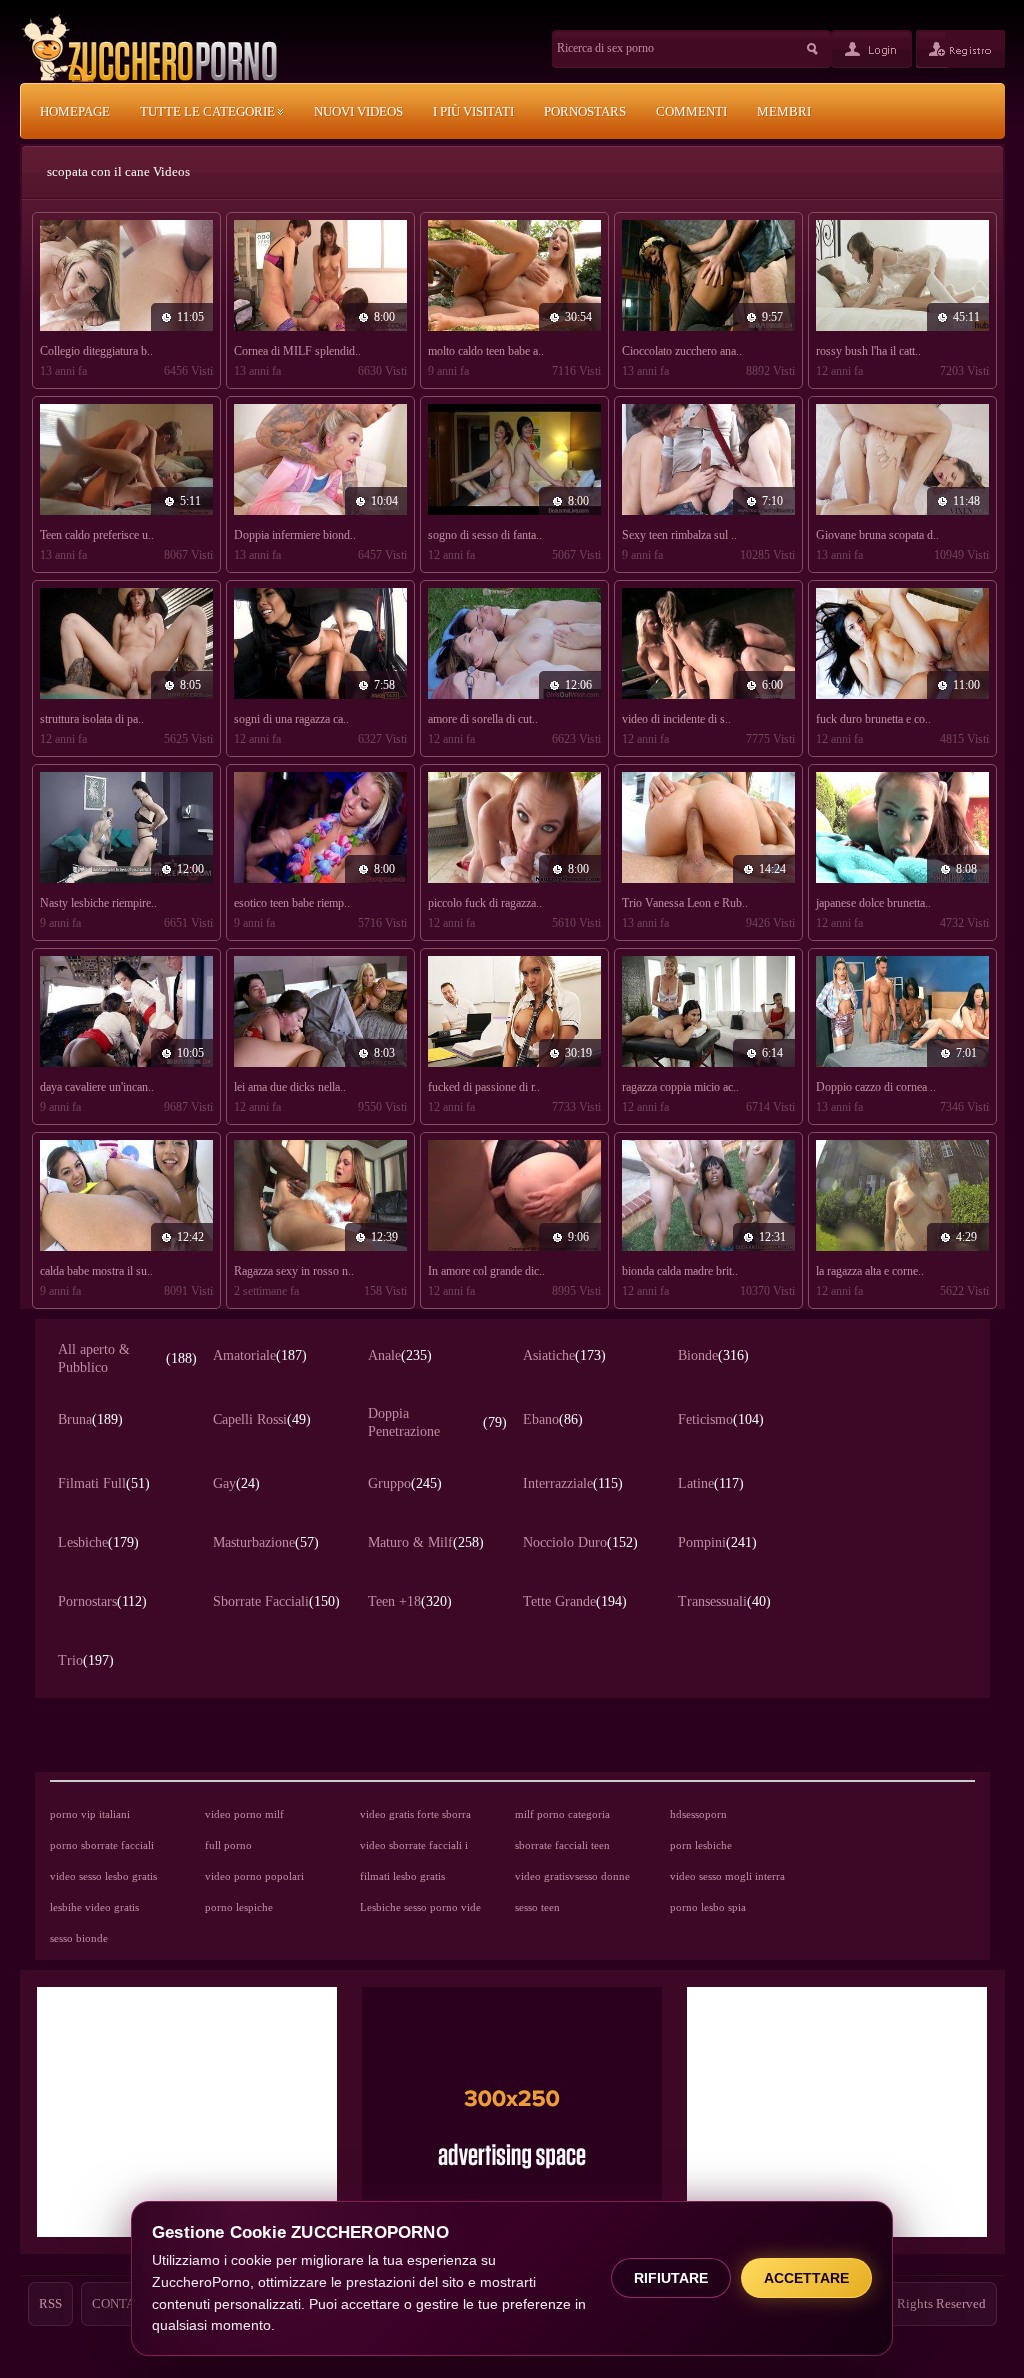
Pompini (717, 1542)
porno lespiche (239, 1907)
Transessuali (724, 1601)
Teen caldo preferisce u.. (97, 535)
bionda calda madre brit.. (680, 1271)
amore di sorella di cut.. (483, 719)
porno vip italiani (90, 1814)
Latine (711, 1483)
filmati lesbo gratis (402, 1876)
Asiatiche (564, 1355)
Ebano (553, 1419)
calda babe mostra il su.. (96, 1271)
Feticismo (721, 1419)
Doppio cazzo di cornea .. (876, 1087)
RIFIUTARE (671, 2278)
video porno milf (244, 1814)
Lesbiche (98, 1542)
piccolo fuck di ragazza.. (485, 903)
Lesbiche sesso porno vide (420, 1907)
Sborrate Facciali (276, 1601)
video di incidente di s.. (676, 719)
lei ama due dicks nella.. (290, 1087)
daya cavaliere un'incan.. (97, 1087)
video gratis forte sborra (415, 1814)
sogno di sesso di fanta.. (485, 535)
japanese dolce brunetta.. (873, 903)
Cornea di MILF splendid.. (297, 351)
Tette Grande (575, 1601)
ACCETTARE (806, 2278)
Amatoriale (260, 1355)
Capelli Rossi (262, 1419)
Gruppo (405, 1483)
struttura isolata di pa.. (92, 719)
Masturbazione (266, 1542)
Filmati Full (104, 1483)
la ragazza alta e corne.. (870, 1271)
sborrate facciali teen (562, 1845)
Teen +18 (410, 1601)
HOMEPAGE (75, 111)
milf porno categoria (562, 1814)
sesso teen (537, 1907)
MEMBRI (784, 111)
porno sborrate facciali (102, 1845)
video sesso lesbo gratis (103, 1876)
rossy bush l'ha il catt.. (868, 351)
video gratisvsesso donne (572, 1876)
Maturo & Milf (426, 1542)
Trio (86, 1660)
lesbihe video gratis (94, 1907)
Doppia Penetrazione (437, 1422)
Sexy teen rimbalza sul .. (679, 535)
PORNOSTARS (585, 111)
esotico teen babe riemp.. (292, 903)
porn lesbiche (701, 1845)
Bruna (90, 1419)
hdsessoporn (698, 1814)
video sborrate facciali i (414, 1845)
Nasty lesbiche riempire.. (98, 903)
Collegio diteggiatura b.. (96, 351)
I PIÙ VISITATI (473, 111)
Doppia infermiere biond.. (295, 535)
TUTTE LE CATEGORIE (209, 111)
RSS (50, 2303)
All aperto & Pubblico (127, 1358)
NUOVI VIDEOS (358, 111)
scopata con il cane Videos (118, 171)
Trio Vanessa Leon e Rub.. (685, 903)
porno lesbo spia (708, 1907)
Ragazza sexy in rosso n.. (294, 1271)
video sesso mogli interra (727, 1876)
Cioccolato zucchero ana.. (682, 351)
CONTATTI (123, 2303)
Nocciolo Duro (580, 1542)
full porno (228, 1845)
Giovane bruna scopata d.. (877, 535)
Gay (236, 1483)
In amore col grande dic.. (486, 1271)
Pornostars (102, 1601)
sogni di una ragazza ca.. (291, 719)
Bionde (713, 1355)
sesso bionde (79, 1938)
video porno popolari (254, 1876)
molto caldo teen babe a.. (486, 351)
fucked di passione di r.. (484, 1087)
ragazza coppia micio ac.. (680, 1087)
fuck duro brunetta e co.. (873, 719)
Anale (400, 1355)
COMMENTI (691, 111)
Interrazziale (573, 1483)
